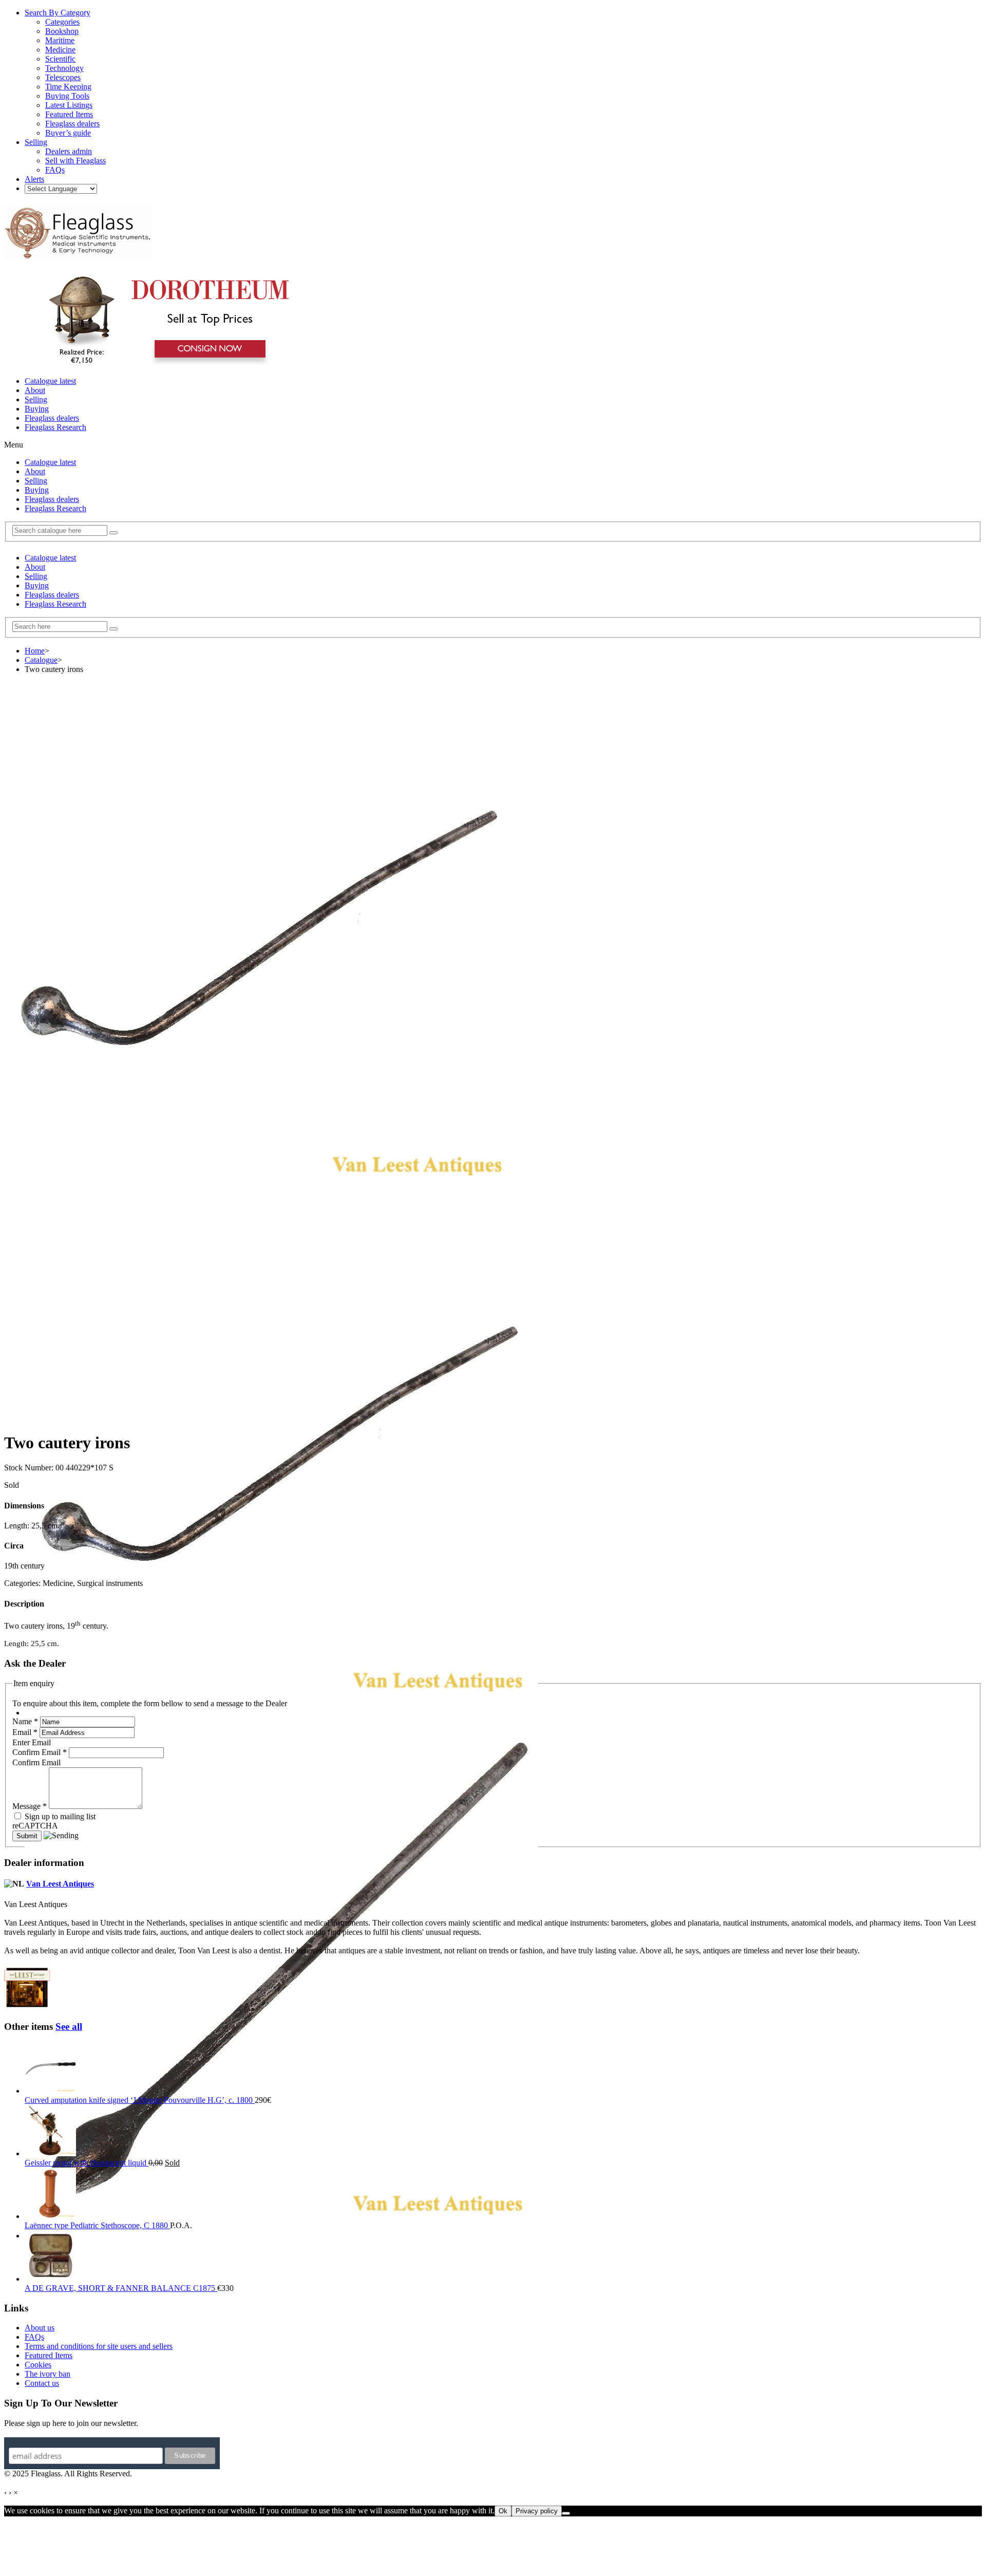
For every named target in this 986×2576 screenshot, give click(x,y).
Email (25, 1732)
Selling (36, 399)
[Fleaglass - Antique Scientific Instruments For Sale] (79, 253)
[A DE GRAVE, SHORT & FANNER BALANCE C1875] (50, 2279)
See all (69, 2027)
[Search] (113, 533)
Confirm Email (40, 1752)
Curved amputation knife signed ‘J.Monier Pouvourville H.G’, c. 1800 (140, 2100)
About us (40, 2328)
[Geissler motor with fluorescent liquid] (50, 2153)
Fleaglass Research (55, 427)
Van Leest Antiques (60, 1884)
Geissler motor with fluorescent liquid (87, 2163)
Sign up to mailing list (59, 1816)
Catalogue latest (50, 381)
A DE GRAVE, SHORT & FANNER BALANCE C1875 (121, 2288)
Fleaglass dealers (52, 418)
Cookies (38, 2365)
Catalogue (41, 660)
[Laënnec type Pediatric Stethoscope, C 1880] (50, 2216)
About (35, 390)
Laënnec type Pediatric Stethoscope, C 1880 (97, 2225)
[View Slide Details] (167, 363)
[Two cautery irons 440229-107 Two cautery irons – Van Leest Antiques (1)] (261, 1193)
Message (30, 1806)
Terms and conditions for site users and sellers (99, 2346)
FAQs (34, 2337)
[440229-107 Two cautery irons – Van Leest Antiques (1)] (281, 1713)
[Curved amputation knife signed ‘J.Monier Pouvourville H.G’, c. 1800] (50, 2091)
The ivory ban (48, 2374)
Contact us (42, 2383)
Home (35, 651)
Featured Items (49, 2355)
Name (25, 1721)
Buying (37, 409)
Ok (503, 2511)
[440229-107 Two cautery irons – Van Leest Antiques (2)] (281, 2236)
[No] (566, 2513)
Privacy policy (537, 2511)
